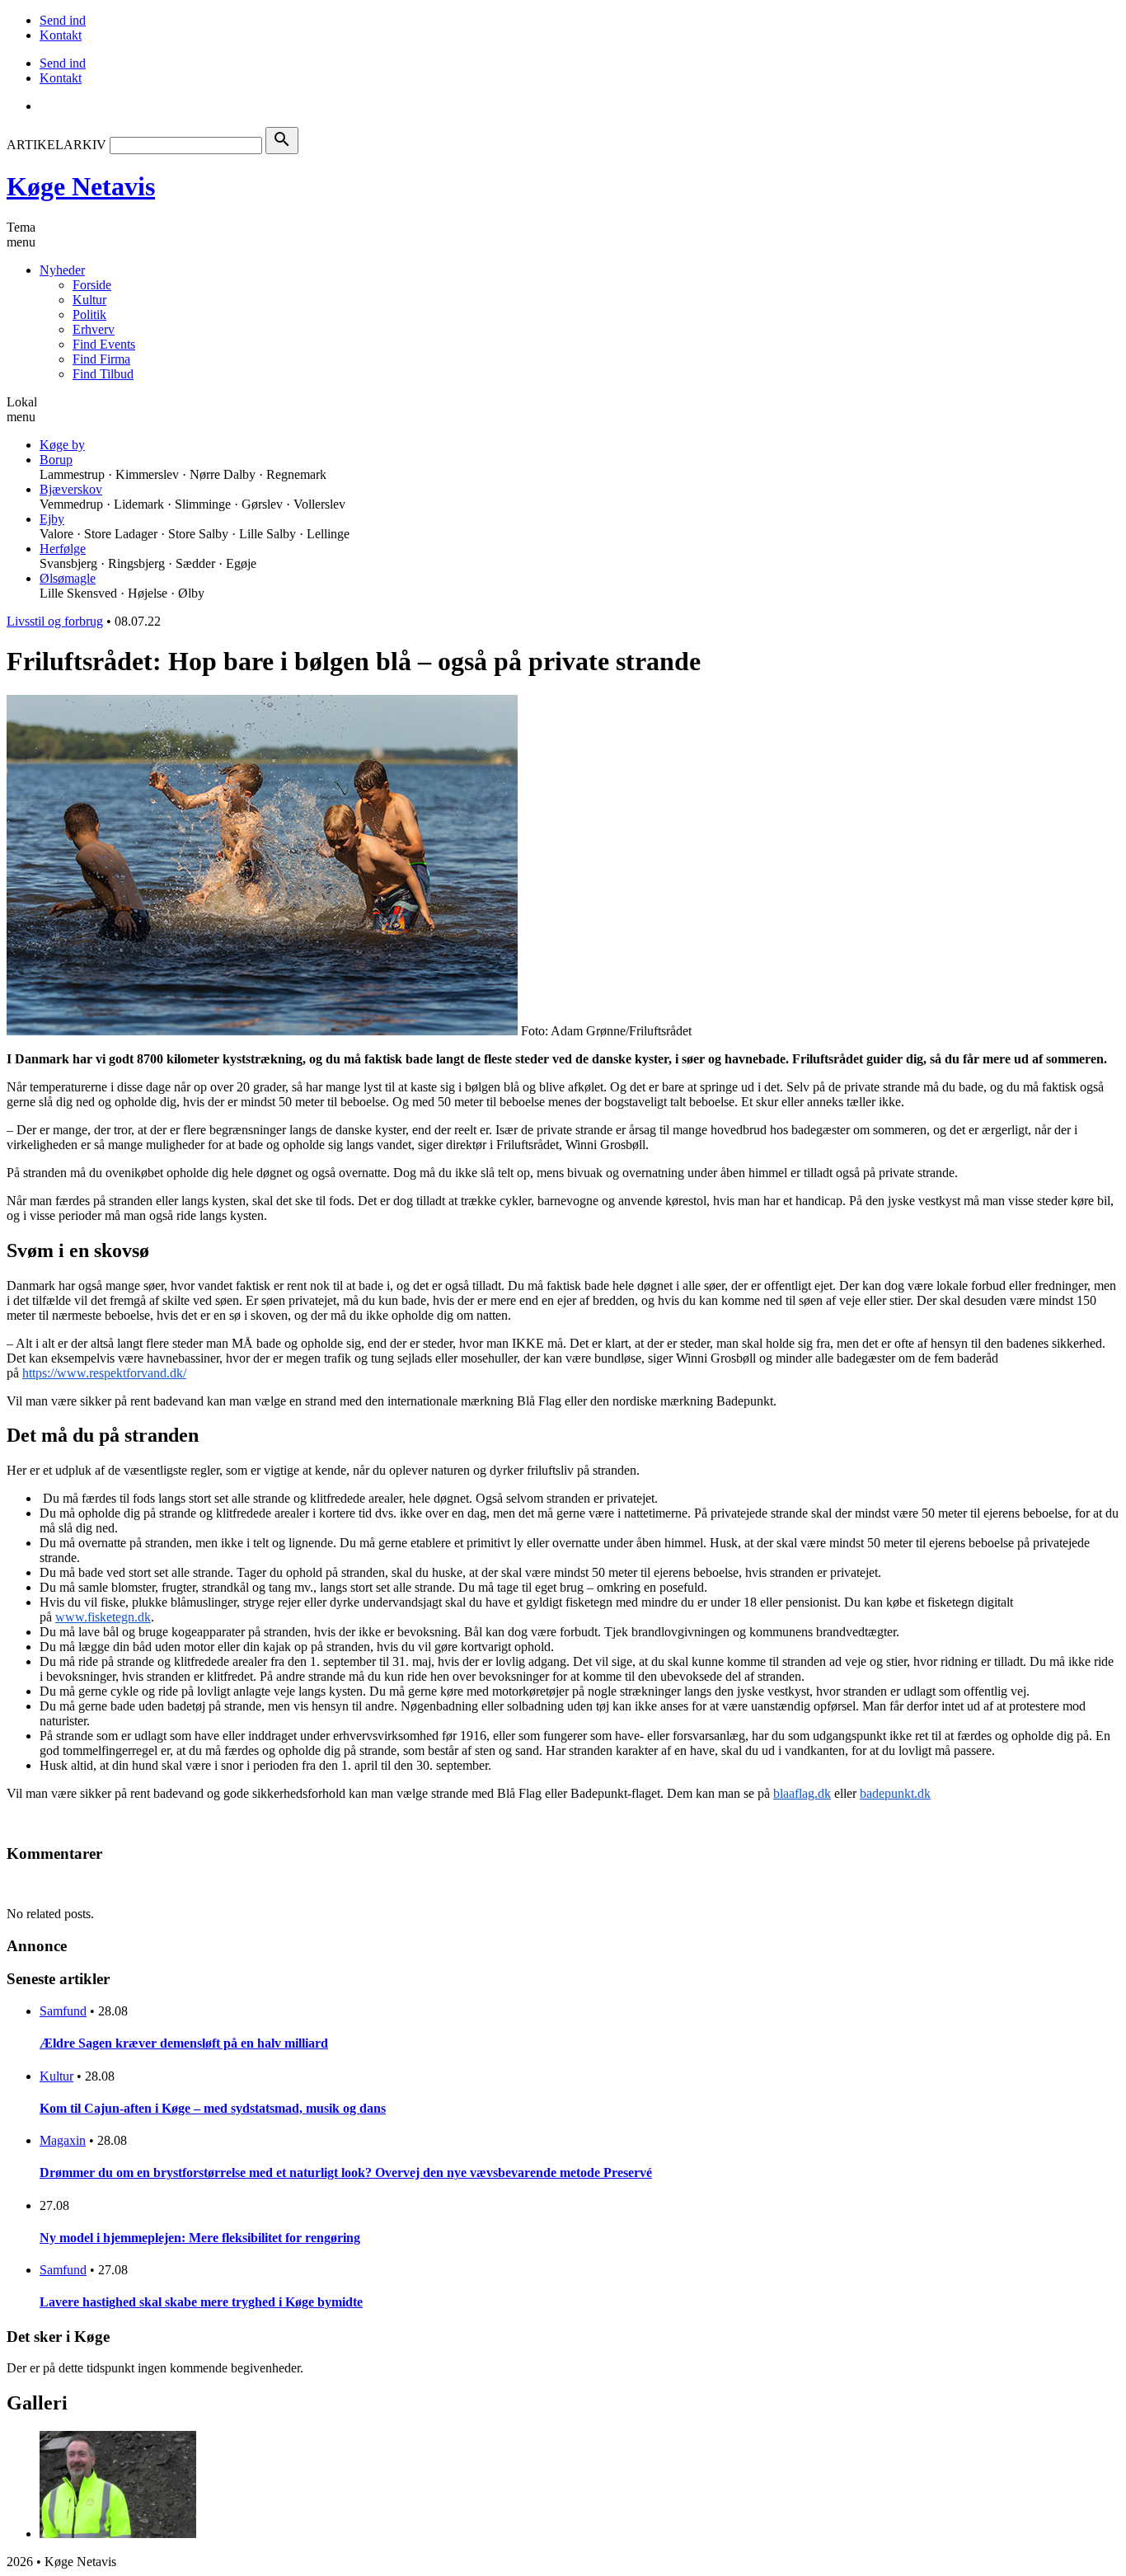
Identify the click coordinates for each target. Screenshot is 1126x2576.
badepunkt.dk (895, 1793)
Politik (89, 314)
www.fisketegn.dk (103, 1617)
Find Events (104, 344)
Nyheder (62, 270)
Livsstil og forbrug (55, 621)
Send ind (63, 20)
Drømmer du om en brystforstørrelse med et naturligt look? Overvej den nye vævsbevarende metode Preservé (346, 2172)
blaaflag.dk (802, 1793)
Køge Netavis (81, 186)
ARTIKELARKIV (56, 145)
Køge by (62, 445)
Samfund (63, 2011)
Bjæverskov (71, 489)
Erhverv (94, 329)
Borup (56, 460)
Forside (92, 285)
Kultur (89, 300)
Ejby (52, 519)
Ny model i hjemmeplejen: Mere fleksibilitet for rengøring (200, 2238)
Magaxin (63, 2140)
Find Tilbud (103, 374)
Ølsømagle (68, 578)
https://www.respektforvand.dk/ (104, 1373)
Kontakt (61, 35)
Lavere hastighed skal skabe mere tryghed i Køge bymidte (201, 2302)
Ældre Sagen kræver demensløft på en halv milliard (184, 2043)
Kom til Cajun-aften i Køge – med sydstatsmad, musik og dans (213, 2108)
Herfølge (63, 549)
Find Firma (101, 359)
